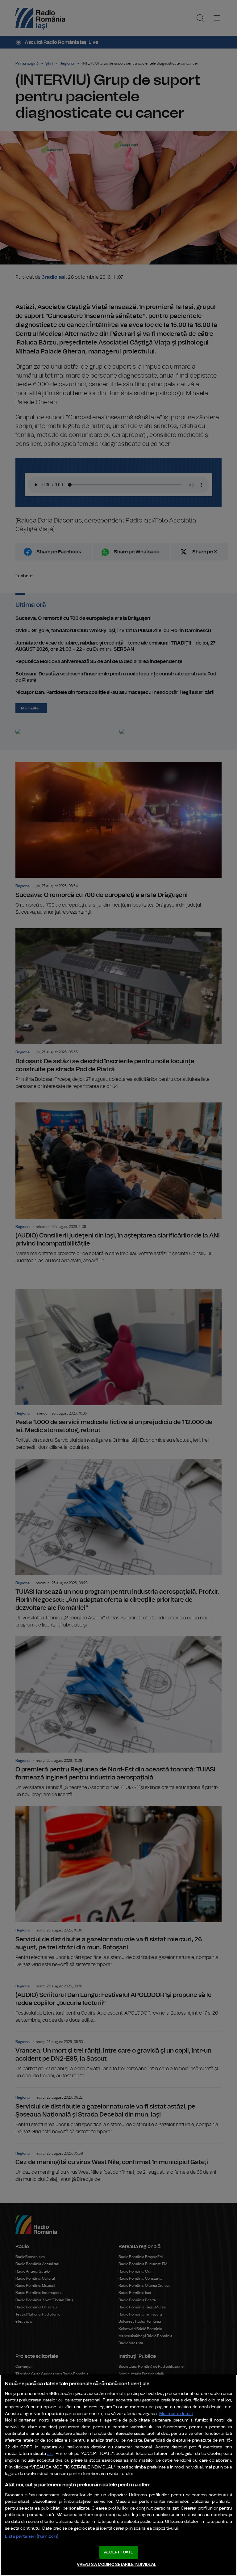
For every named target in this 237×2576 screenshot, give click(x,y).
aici (50, 2454)
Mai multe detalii (176, 2414)
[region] (118, 2475)
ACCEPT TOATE (118, 2552)
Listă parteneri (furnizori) (32, 2536)
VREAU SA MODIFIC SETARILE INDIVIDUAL (117, 2565)
